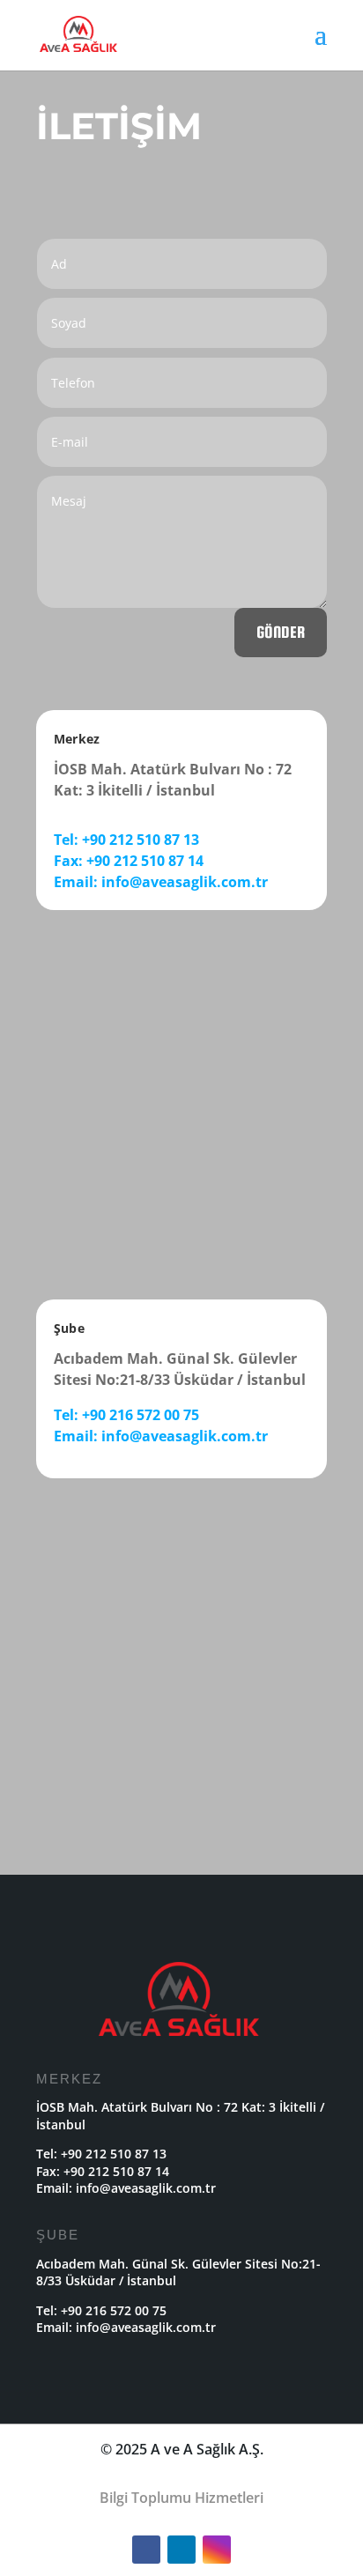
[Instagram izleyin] (217, 2550)
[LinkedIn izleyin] (181, 2550)
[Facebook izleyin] (146, 2550)
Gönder (281, 632)
